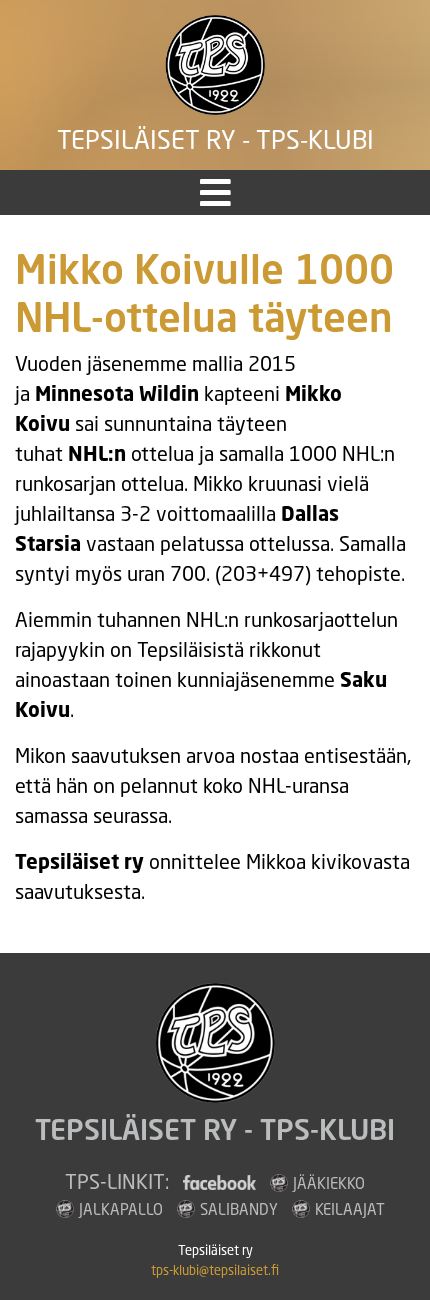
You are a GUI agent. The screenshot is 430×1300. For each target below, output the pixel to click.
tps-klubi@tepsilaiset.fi (215, 1270)
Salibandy (239, 1209)
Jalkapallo (121, 1209)
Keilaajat (350, 1209)
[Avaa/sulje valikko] (215, 192)
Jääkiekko (329, 1183)
